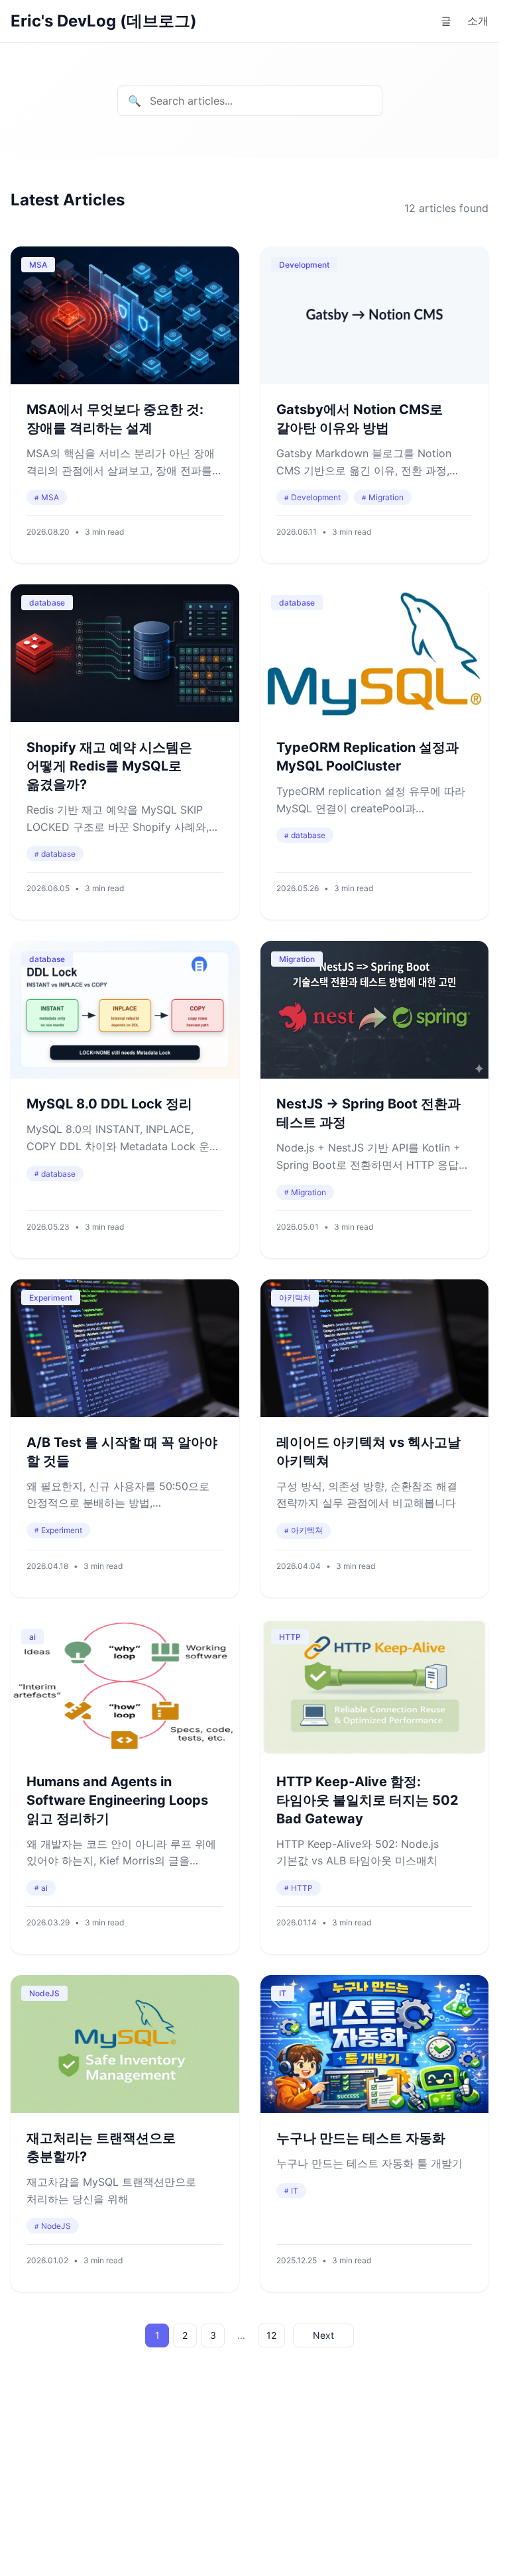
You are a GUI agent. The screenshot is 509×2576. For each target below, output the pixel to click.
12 (271, 2335)
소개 (478, 21)
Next (323, 2335)
